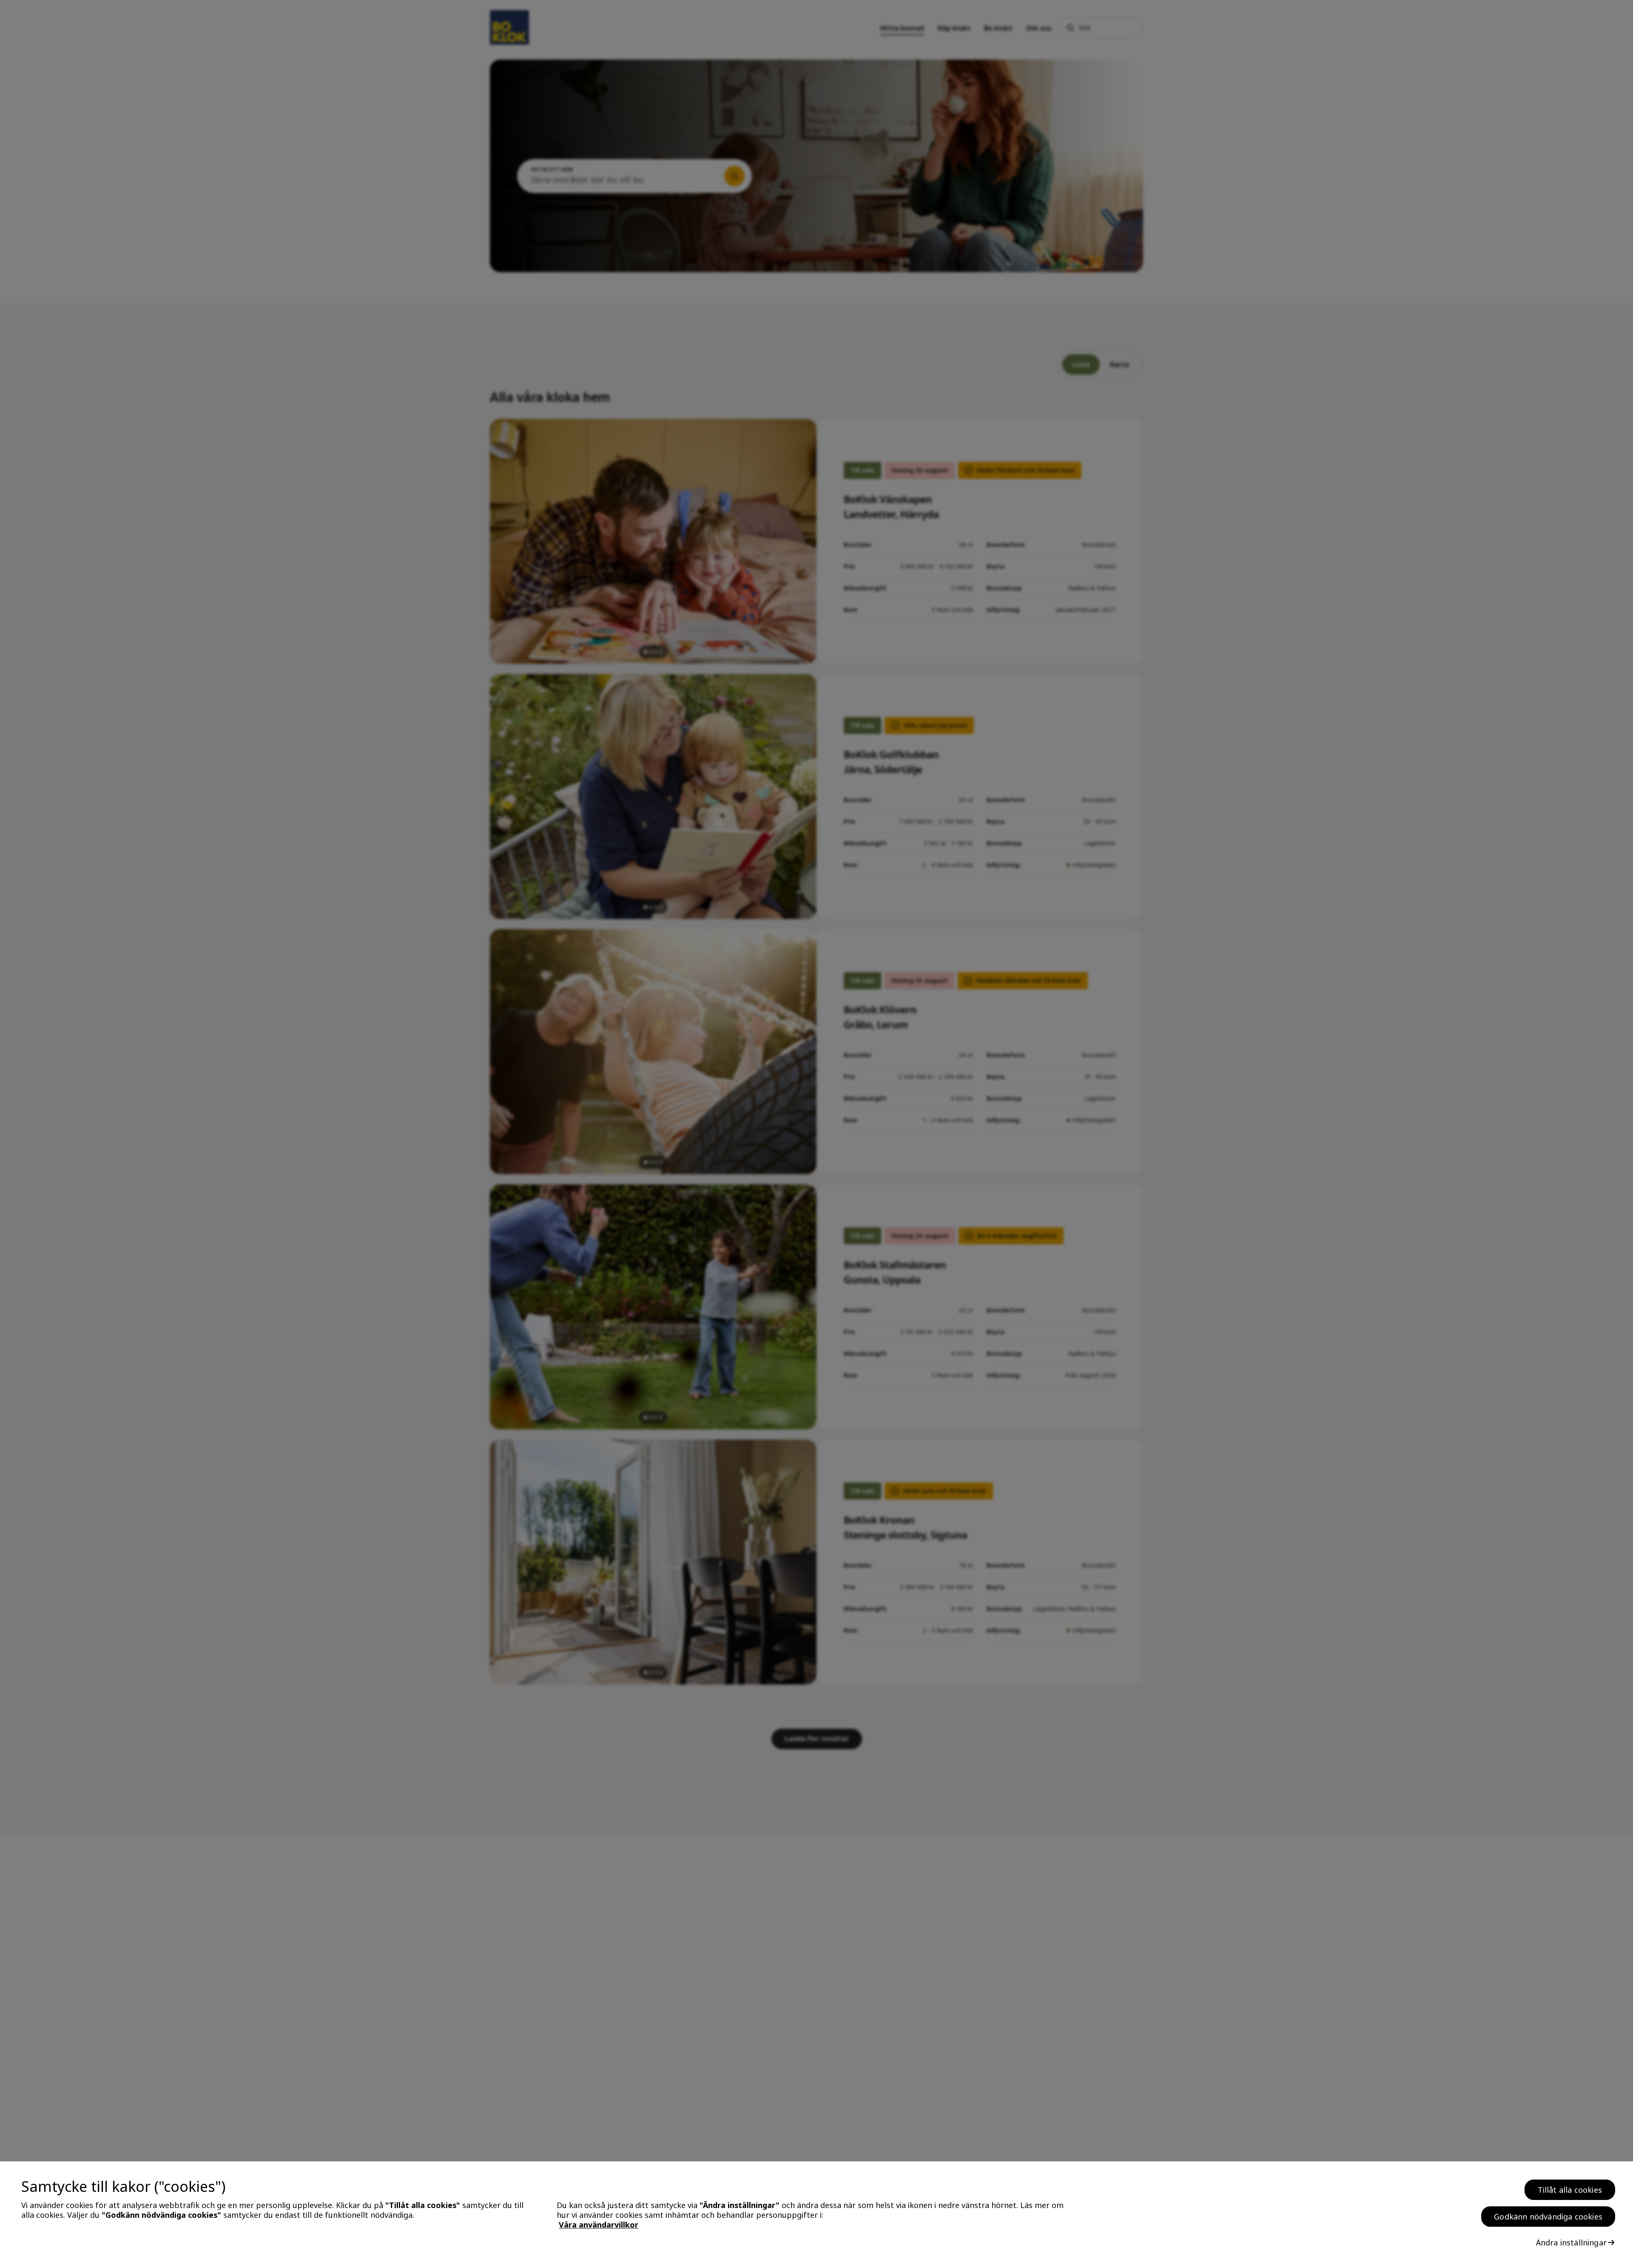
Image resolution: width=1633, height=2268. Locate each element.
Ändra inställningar (1571, 2242)
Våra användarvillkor (599, 2225)
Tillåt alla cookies (1570, 2190)
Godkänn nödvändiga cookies (1548, 2217)
